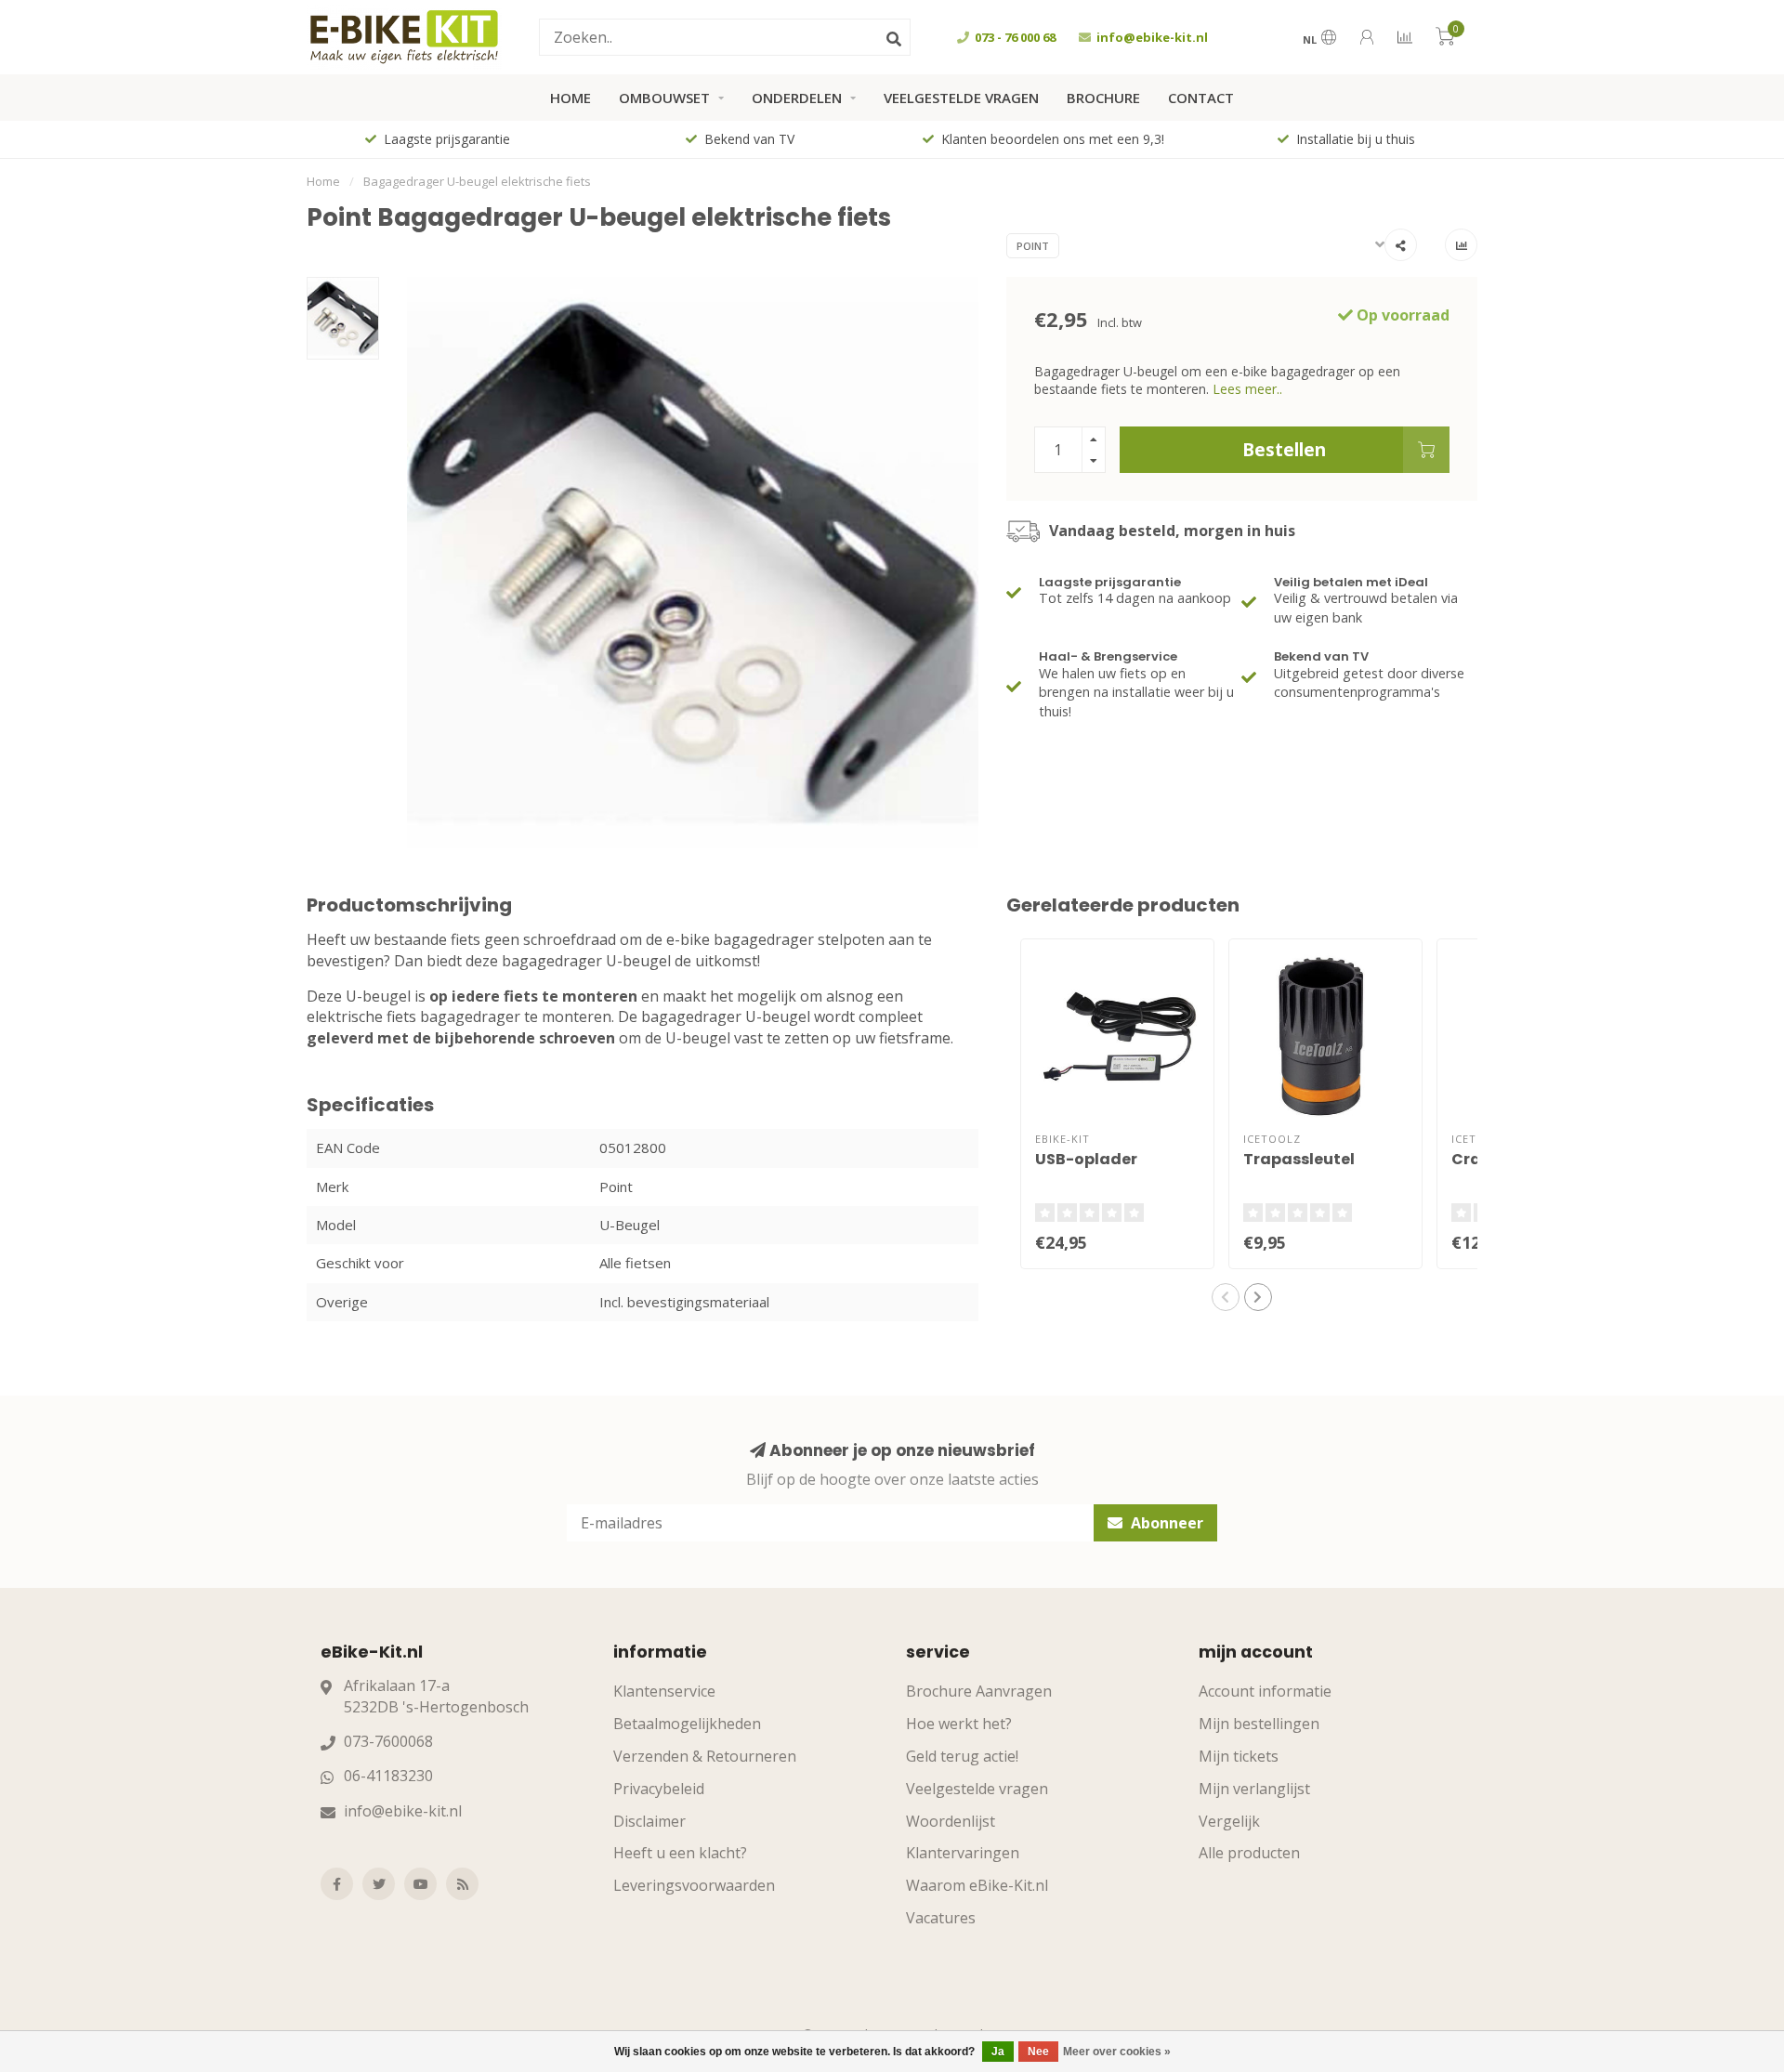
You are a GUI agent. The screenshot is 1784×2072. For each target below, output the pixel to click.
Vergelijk (1229, 1821)
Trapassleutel (1299, 1159)
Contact (1201, 98)
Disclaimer (649, 1821)
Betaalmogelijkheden (687, 1724)
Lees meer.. (1247, 389)
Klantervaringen (963, 1853)
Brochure (1103, 98)
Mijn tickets (1239, 1756)
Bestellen (1284, 449)
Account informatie (1265, 1691)
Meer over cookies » (1117, 2052)
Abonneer (1165, 1523)
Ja (998, 2052)
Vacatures (941, 1918)
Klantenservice (664, 1691)
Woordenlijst (951, 1821)
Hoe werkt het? (959, 1724)
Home (571, 98)
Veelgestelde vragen (961, 98)
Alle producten (1249, 1853)
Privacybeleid (659, 1789)
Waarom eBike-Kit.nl (977, 1885)
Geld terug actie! (962, 1756)
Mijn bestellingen (1259, 1724)
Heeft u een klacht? (680, 1853)
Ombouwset (664, 98)
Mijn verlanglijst (1254, 1789)
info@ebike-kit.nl (403, 1811)
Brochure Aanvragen (979, 1691)
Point (1033, 246)
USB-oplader (1086, 1159)
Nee (1038, 2052)
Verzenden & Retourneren (705, 1756)
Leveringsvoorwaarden (694, 1885)
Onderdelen (797, 98)
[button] (1226, 1297)
